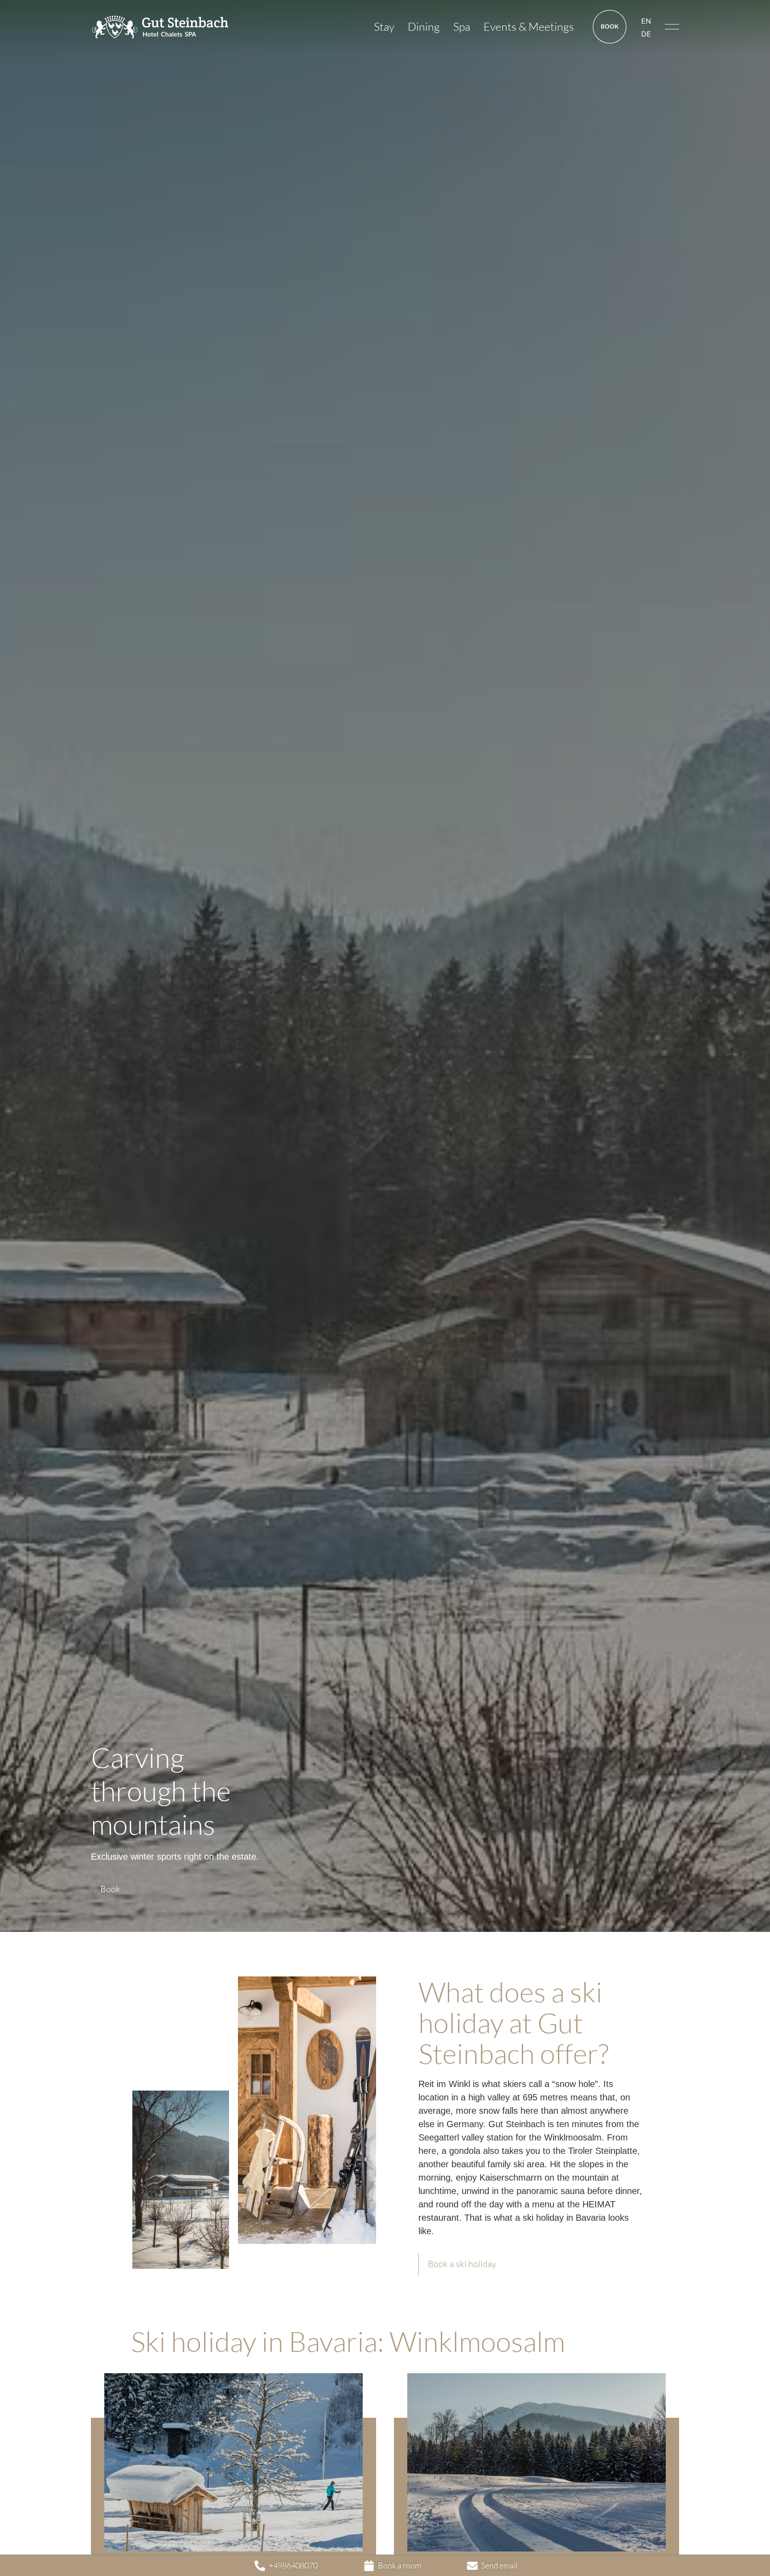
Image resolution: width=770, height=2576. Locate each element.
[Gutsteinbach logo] (160, 27)
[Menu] (672, 27)
